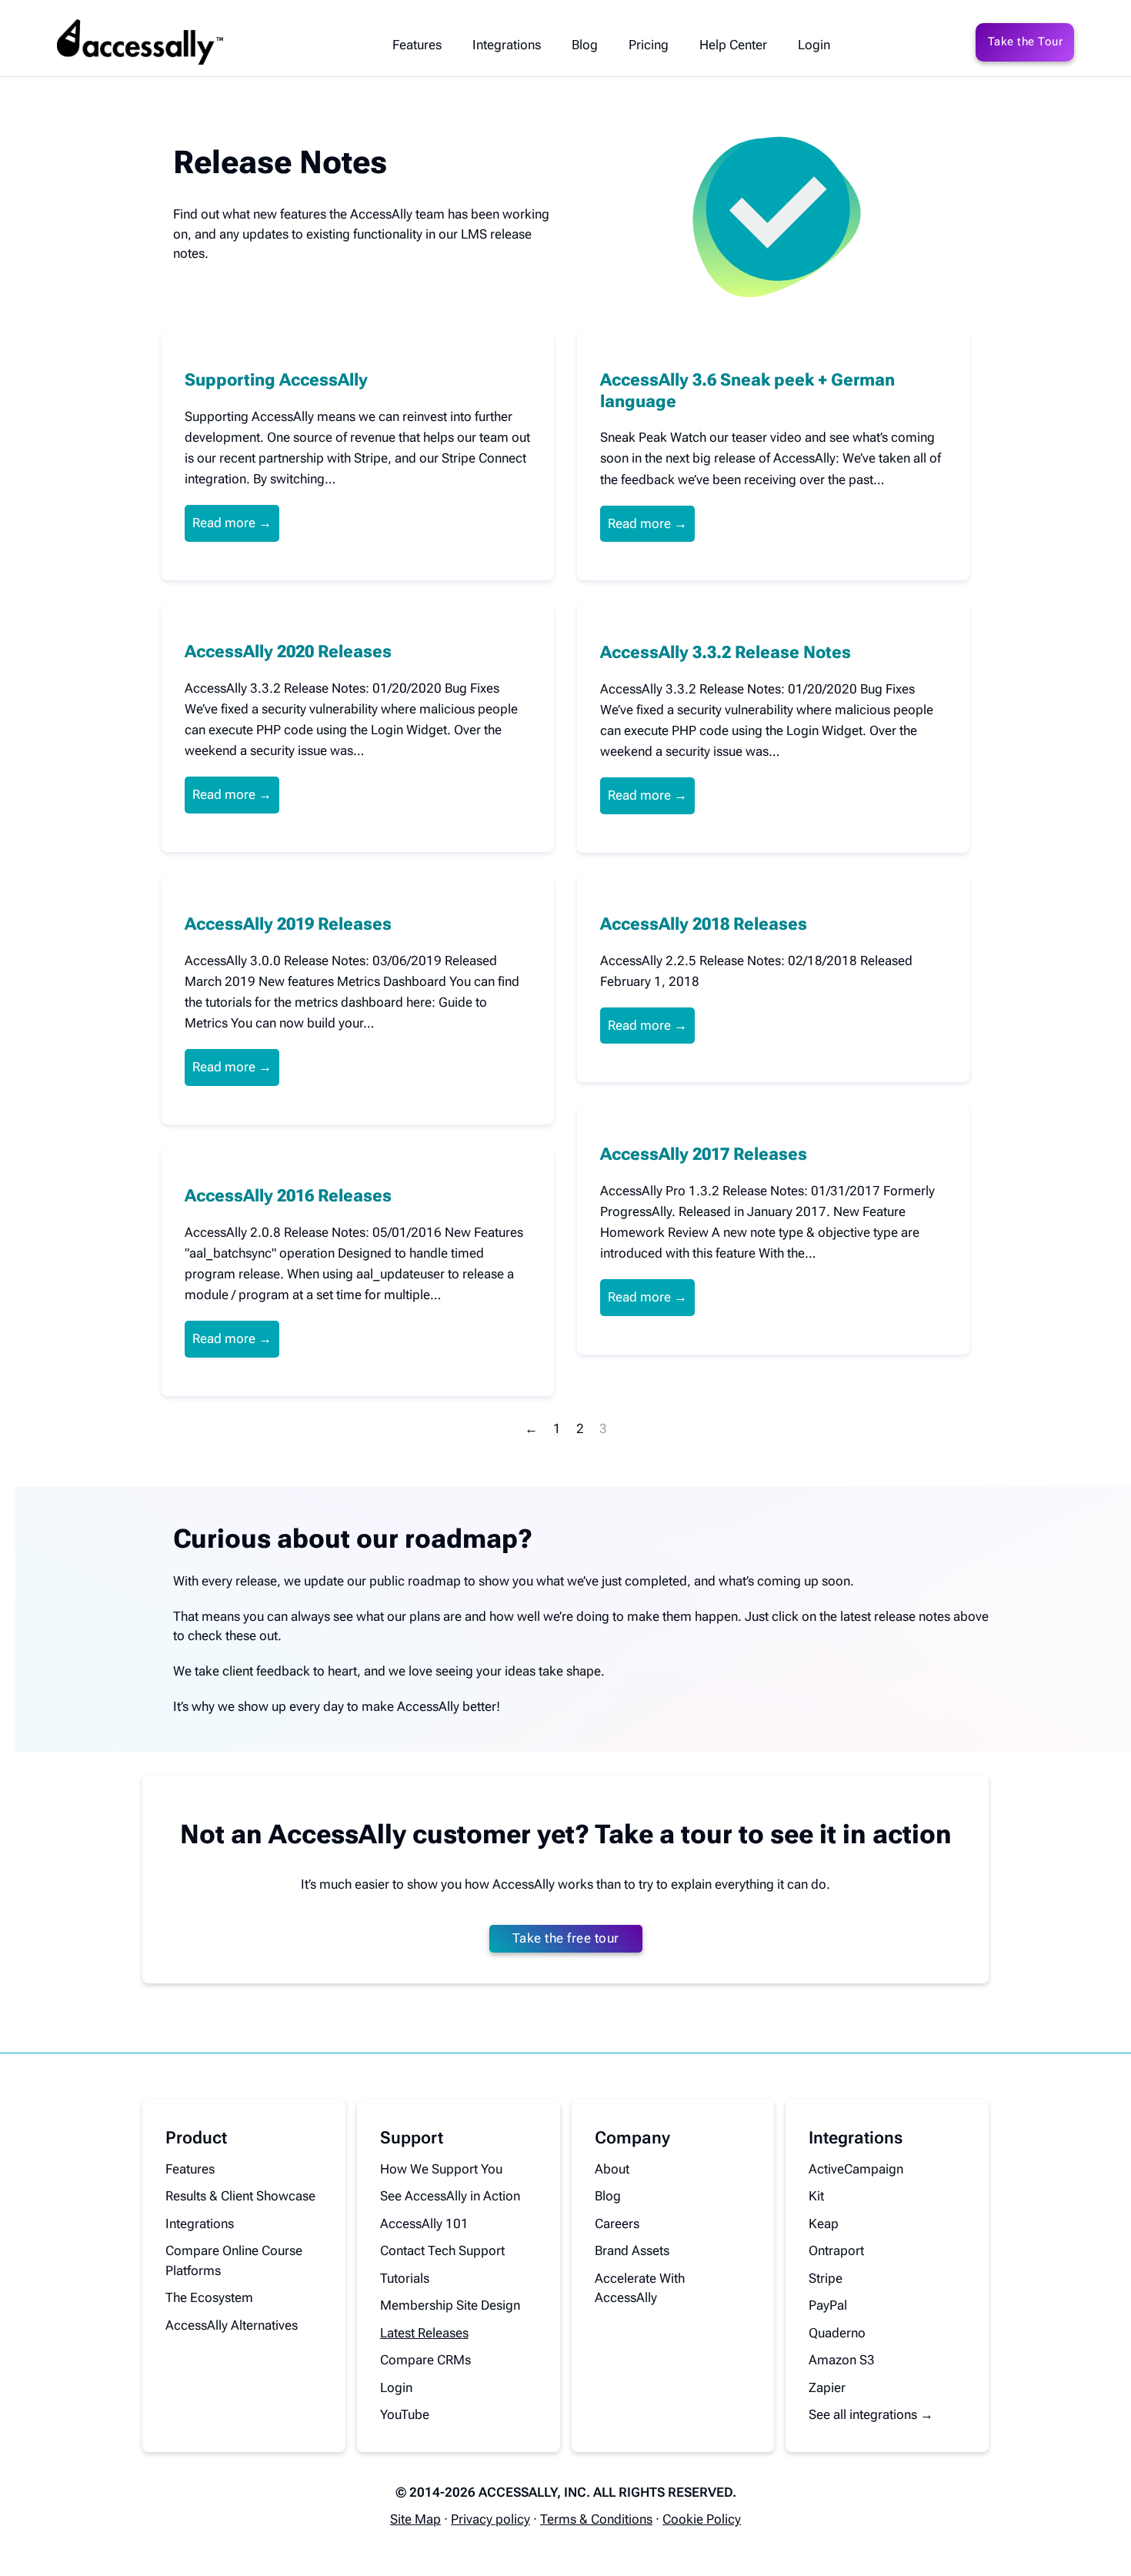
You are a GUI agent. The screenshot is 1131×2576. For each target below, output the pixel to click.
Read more (224, 523)
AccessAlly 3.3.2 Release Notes (726, 652)
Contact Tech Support (442, 2250)
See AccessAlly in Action (450, 2196)
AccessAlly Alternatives (232, 2325)
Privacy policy (490, 2519)
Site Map (415, 2519)
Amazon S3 (842, 2360)
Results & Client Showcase (240, 2196)
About (612, 2169)
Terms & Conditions (596, 2519)
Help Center (733, 45)
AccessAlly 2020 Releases (288, 651)
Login (814, 45)
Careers (617, 2224)
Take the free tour (566, 1938)
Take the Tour (1026, 42)
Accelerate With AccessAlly (640, 2288)
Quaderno (837, 2333)
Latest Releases (424, 2333)
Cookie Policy (702, 2519)
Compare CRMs (425, 2360)
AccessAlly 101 (424, 2224)
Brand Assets (632, 2250)
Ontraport (836, 2250)
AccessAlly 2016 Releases (288, 1195)
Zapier (827, 2387)
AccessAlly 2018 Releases (704, 924)
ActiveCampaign (856, 2169)
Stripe (826, 2278)
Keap (824, 2224)
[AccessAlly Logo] (140, 42)
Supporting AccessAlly (276, 379)
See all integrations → (871, 2414)
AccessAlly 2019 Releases (288, 924)
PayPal (828, 2305)
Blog (585, 45)
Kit (816, 2196)
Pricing (649, 45)
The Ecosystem (209, 2297)
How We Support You (441, 2169)
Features (417, 45)
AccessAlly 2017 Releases (704, 1154)
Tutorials (405, 2278)
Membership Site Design (450, 2305)
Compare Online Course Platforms (234, 2260)
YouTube (405, 2414)
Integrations (507, 45)
